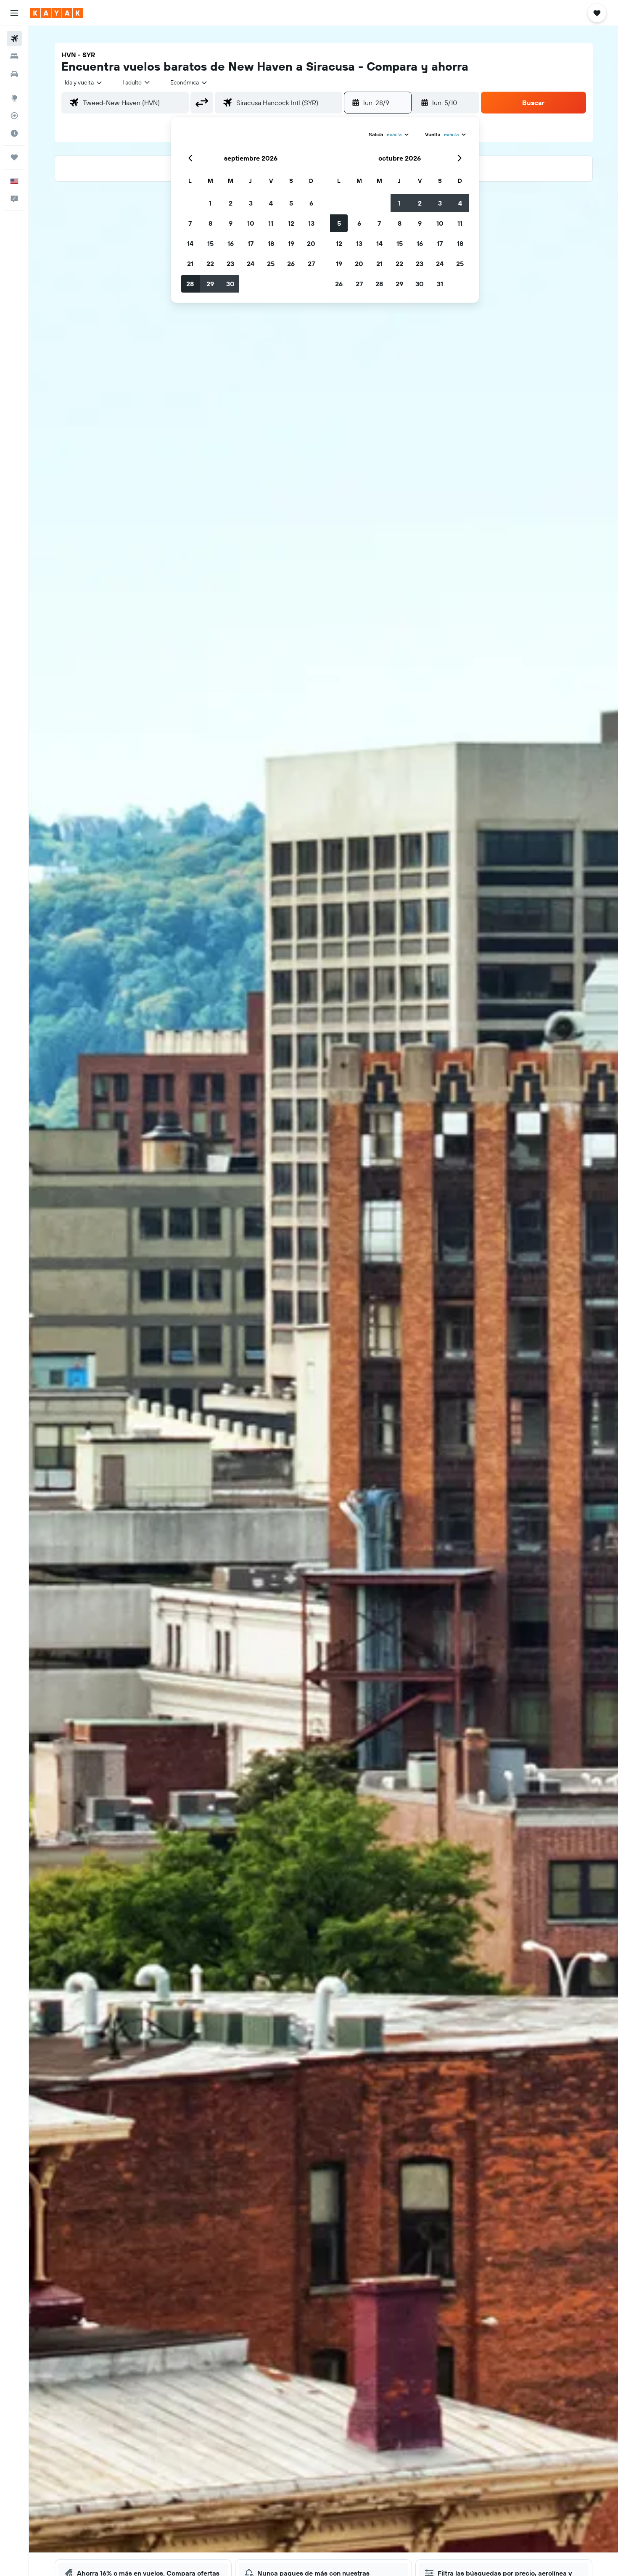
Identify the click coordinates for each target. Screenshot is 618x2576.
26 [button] (291, 264)
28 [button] (190, 284)
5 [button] (291, 203)
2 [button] (231, 203)
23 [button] (230, 264)
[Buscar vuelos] (14, 39)
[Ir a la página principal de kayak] (57, 13)
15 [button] (210, 243)
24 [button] (251, 264)
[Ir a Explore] (14, 98)
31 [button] (440, 284)
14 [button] (190, 243)
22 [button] (210, 264)
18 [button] (271, 243)
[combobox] (84, 82)
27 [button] (311, 264)
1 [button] (210, 203)
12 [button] (291, 223)
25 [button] (271, 264)
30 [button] (230, 284)
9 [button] (231, 223)
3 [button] (251, 203)
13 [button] (311, 223)
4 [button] (271, 203)
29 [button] (210, 284)
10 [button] (251, 223)
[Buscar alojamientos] (14, 56)
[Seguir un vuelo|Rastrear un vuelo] (14, 116)
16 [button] (231, 243)
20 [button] (311, 243)
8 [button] (210, 223)
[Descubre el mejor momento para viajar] (14, 133)
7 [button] (190, 223)
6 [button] (311, 203)
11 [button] (271, 223)
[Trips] (14, 157)
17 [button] (251, 243)
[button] (14, 13)
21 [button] (190, 264)
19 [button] (291, 243)
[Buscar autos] (14, 74)
